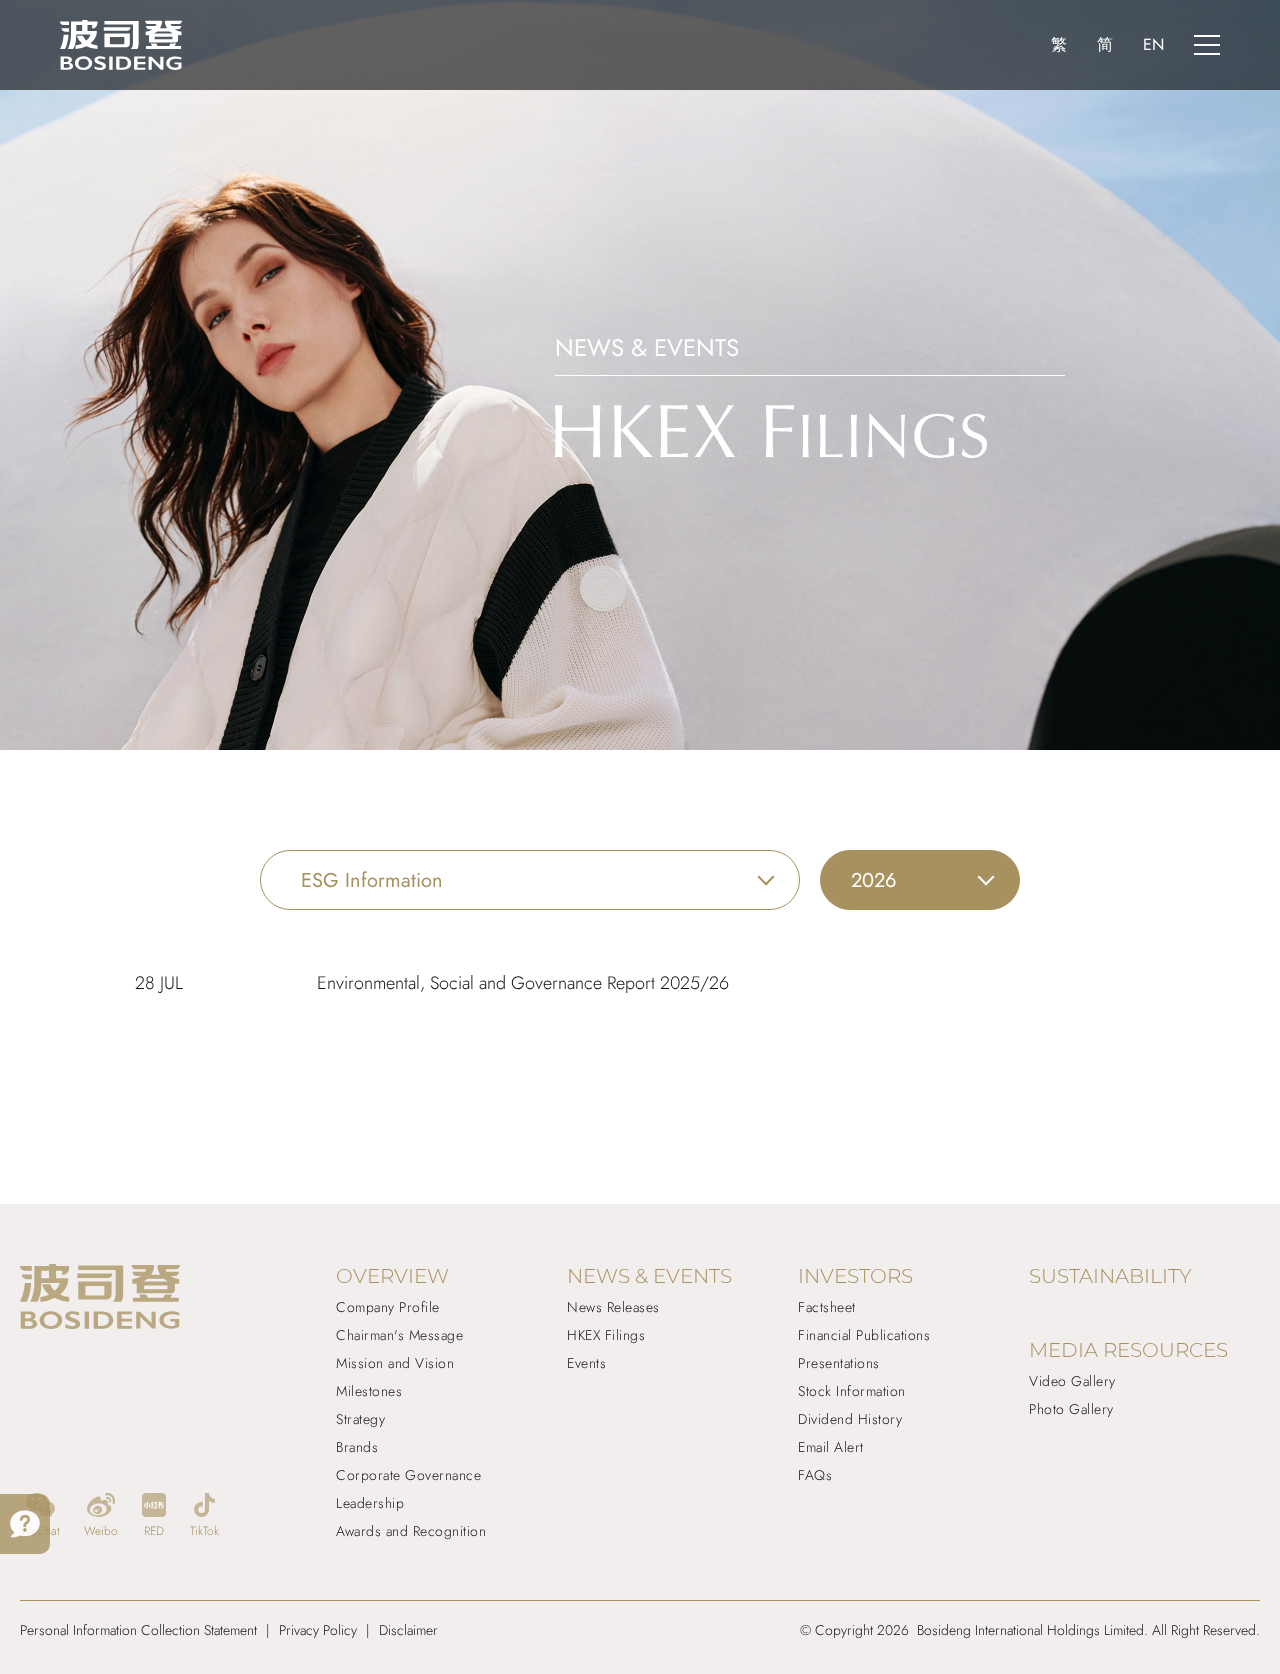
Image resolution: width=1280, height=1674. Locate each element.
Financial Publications (864, 1335)
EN (1153, 44)
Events (586, 1363)
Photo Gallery (1071, 1409)
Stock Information (852, 1391)
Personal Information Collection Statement (138, 1630)
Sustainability (1110, 1276)
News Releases (613, 1307)
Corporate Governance (408, 1475)
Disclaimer (408, 1630)
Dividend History (850, 1419)
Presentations (839, 1363)
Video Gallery (1072, 1381)
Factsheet (827, 1307)
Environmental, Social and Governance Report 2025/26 (523, 983)
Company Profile (388, 1307)
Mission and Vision (395, 1363)
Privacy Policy (318, 1630)
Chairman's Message (399, 1335)
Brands (357, 1447)
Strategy (360, 1419)
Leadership (370, 1503)
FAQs (815, 1475)
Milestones (369, 1391)
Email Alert (831, 1447)
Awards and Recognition (411, 1531)
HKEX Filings (606, 1335)
